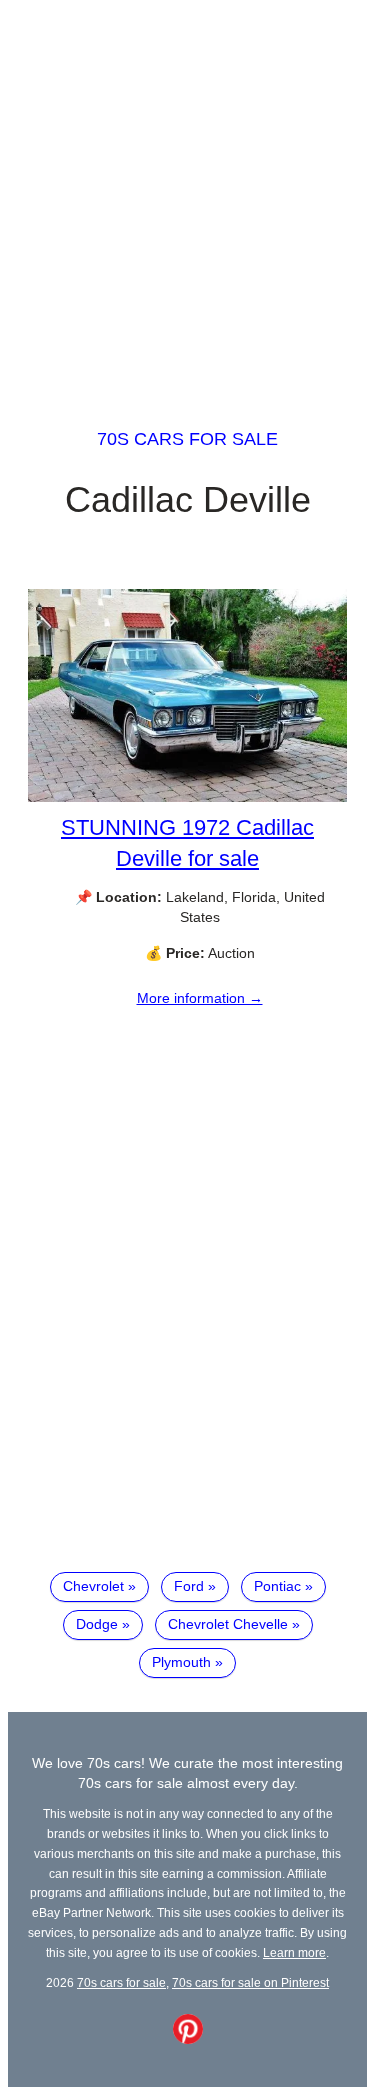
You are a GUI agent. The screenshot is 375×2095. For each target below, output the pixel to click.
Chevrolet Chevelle (228, 1624)
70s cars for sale (187, 439)
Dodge (97, 1624)
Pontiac (277, 1586)
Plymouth (181, 1662)
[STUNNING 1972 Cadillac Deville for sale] (187, 797)
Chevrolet (93, 1586)
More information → (200, 998)
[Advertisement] (187, 195)
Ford (189, 1586)
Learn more (294, 1952)
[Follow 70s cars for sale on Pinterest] (188, 2039)
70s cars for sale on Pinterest (250, 1982)
